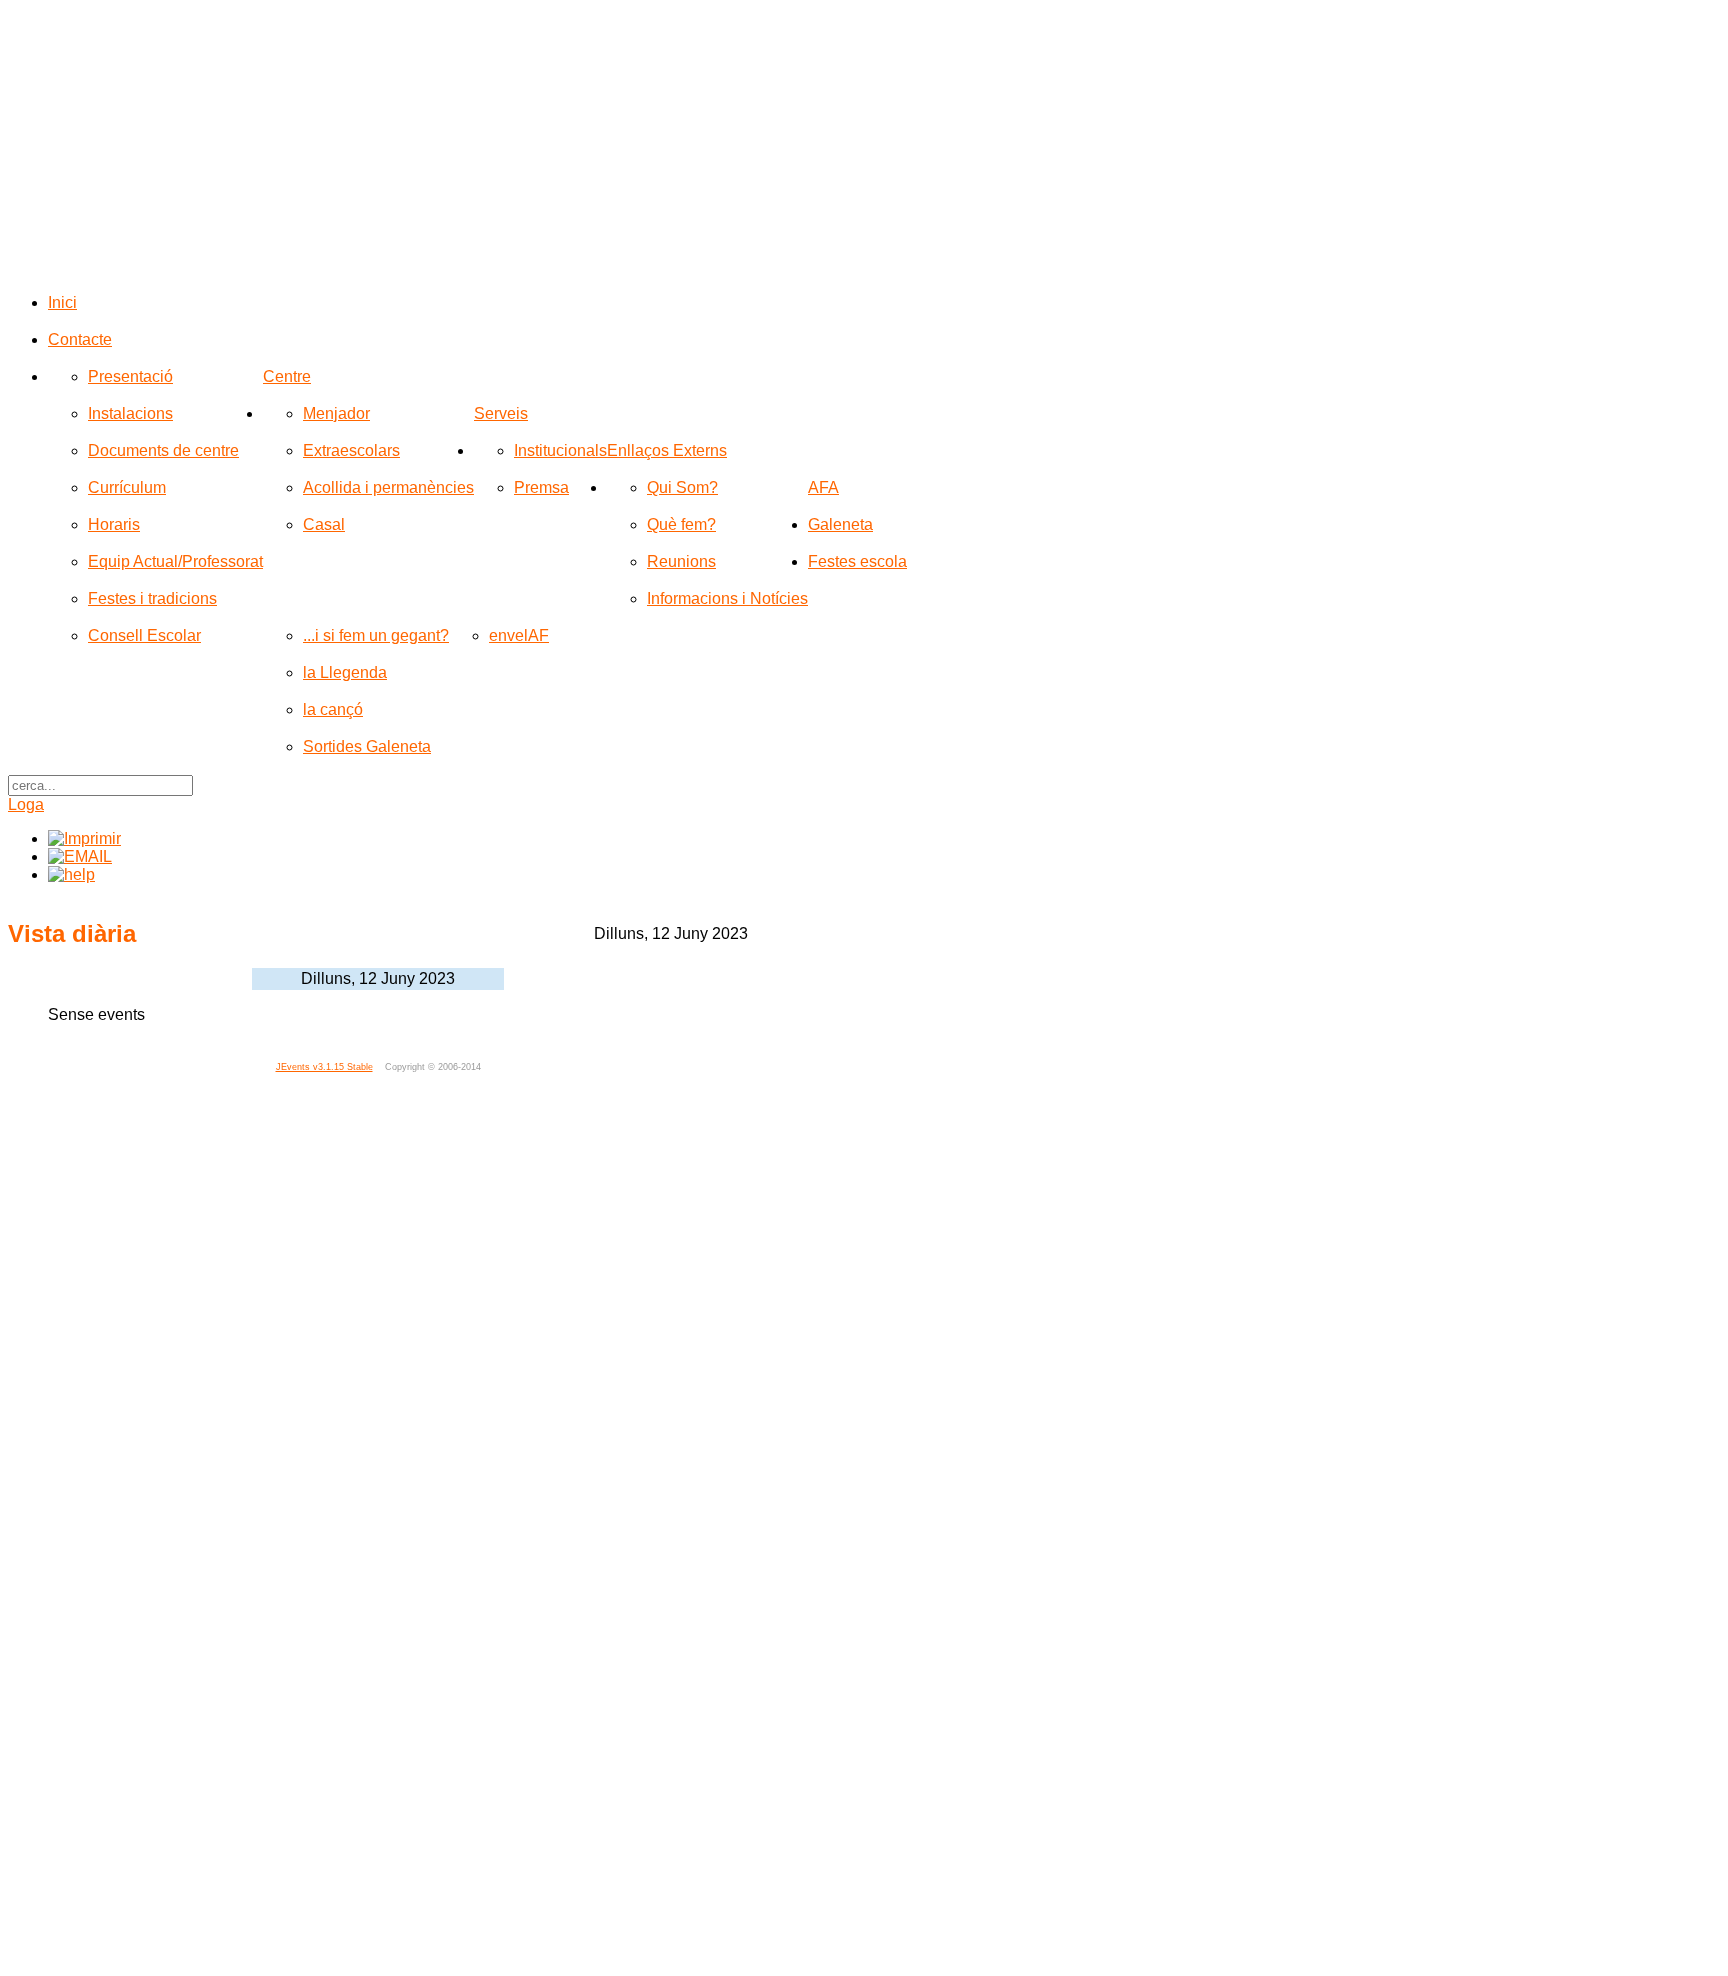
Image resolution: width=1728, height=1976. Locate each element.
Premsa (541, 487)
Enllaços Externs (667, 450)
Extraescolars (351, 450)
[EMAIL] (80, 856)
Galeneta (840, 524)
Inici (62, 302)
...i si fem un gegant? (376, 635)
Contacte (80, 339)
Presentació (130, 376)
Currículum (127, 487)
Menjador (336, 413)
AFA (823, 487)
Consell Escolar (144, 635)
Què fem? (681, 524)
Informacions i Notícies (727, 598)
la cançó (333, 709)
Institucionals (560, 450)
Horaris (114, 524)
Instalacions (130, 413)
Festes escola (857, 561)
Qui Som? (682, 487)
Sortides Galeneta (367, 746)
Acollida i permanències (388, 487)
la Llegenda (345, 672)
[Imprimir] (84, 838)
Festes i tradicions (152, 598)
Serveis (501, 413)
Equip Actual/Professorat (175, 561)
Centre (287, 376)
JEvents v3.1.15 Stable (324, 1067)
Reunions (681, 561)
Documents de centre (163, 450)
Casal (324, 524)
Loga (26, 804)
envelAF (519, 635)
